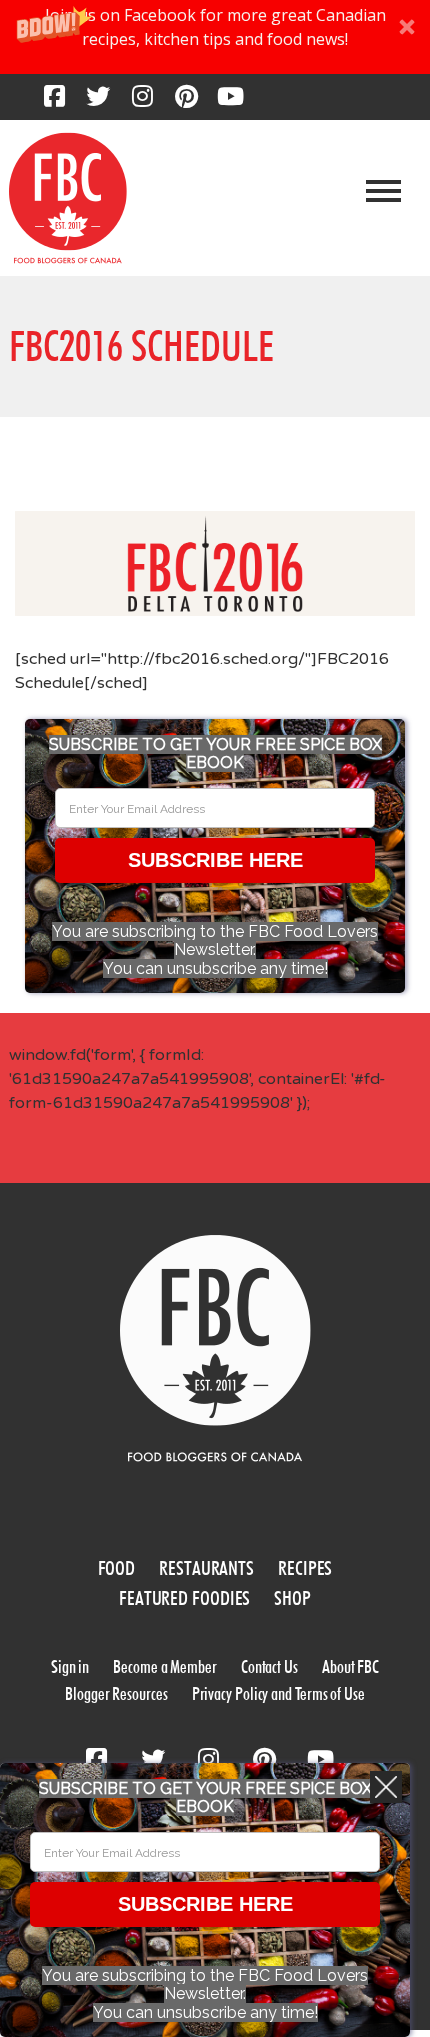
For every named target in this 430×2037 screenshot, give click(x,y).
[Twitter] (98, 102)
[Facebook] (54, 102)
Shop (292, 1598)
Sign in (70, 1666)
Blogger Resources (116, 1693)
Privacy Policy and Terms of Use (278, 1693)
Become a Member (165, 1666)
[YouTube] (230, 102)
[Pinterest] (186, 102)
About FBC (350, 1666)
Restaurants (206, 1568)
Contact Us (269, 1666)
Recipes (305, 1568)
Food (117, 1568)
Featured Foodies (184, 1598)
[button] (215, 37)
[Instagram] (142, 102)
